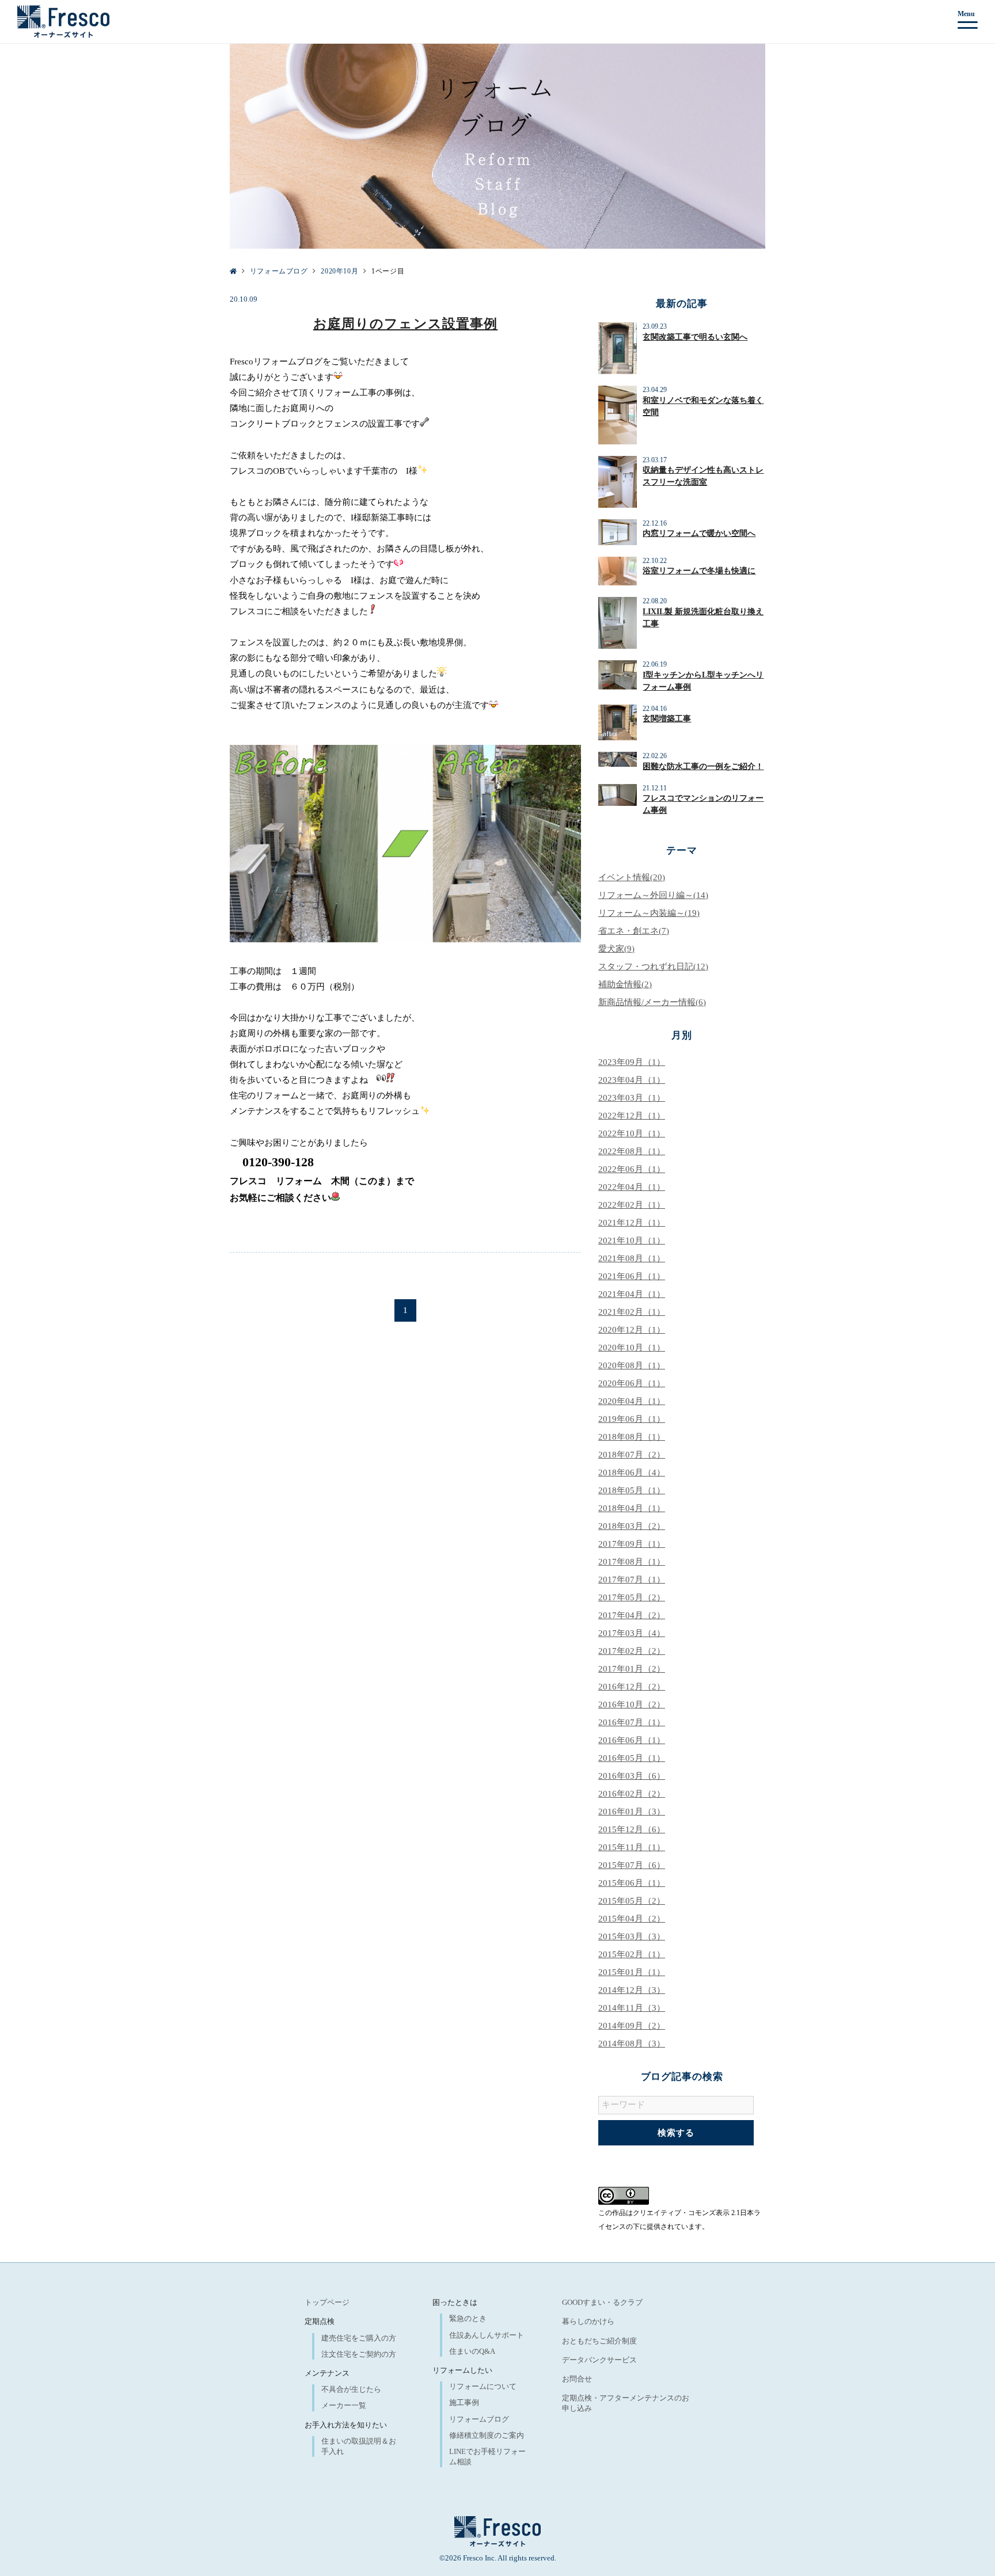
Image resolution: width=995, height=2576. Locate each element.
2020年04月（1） (632, 1401)
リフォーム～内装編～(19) (649, 913)
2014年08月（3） (632, 2044)
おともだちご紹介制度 (599, 2341)
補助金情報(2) (625, 984)
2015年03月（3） (632, 1936)
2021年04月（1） (632, 1294)
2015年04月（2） (632, 1919)
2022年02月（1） (632, 1205)
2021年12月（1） (632, 1223)
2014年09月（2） (632, 2026)
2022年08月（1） (632, 1151)
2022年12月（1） (632, 1116)
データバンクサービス (599, 2360)
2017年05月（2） (632, 1597)
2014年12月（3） (632, 1990)
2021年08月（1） (632, 1258)
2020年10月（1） (632, 1348)
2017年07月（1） (632, 1580)
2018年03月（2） (632, 1526)
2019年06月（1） (632, 1419)
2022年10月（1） (632, 1133)
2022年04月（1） (632, 1187)
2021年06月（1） (632, 1276)
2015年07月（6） (632, 1865)
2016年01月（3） (632, 1812)
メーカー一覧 (344, 2405)
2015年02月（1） (632, 1954)
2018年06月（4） (632, 1472)
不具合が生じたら (351, 2389)
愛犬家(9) (616, 949)
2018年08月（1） (632, 1437)
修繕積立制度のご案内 (487, 2435)
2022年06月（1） (632, 1169)
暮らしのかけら (588, 2321)
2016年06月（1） (632, 1740)
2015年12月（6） (632, 1829)
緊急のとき (468, 2318)
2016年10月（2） (632, 1704)
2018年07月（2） (632, 1455)
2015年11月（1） (632, 1847)
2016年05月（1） (632, 1758)
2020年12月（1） (632, 1330)
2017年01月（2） (632, 1669)
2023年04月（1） (632, 1080)
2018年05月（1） (632, 1490)
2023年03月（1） (632, 1098)
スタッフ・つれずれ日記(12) (653, 967)
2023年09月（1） (632, 1062)
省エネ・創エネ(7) (634, 931)
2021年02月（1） (632, 1312)
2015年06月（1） (632, 1883)
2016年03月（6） (632, 1776)
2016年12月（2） (632, 1687)
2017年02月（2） (632, 1651)
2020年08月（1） (632, 1365)
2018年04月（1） (632, 1508)
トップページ (327, 2302)
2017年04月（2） (632, 1615)
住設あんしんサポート (487, 2335)
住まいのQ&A (472, 2351)
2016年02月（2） (632, 1794)
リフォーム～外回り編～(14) (653, 895)
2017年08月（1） (632, 1562)
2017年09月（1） (632, 1544)
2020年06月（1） (632, 1383)
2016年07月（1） (632, 1722)
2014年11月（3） (632, 2008)
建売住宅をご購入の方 (359, 2338)
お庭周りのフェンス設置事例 (406, 324)
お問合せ (577, 2379)
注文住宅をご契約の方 (359, 2354)
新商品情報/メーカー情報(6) (652, 1002)
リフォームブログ (479, 2419)
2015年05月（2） (632, 1901)
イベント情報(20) (632, 877)
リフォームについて (483, 2386)
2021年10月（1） (632, 1241)
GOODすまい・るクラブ (602, 2302)
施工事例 (464, 2402)
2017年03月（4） (632, 1633)
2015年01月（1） (632, 1972)
